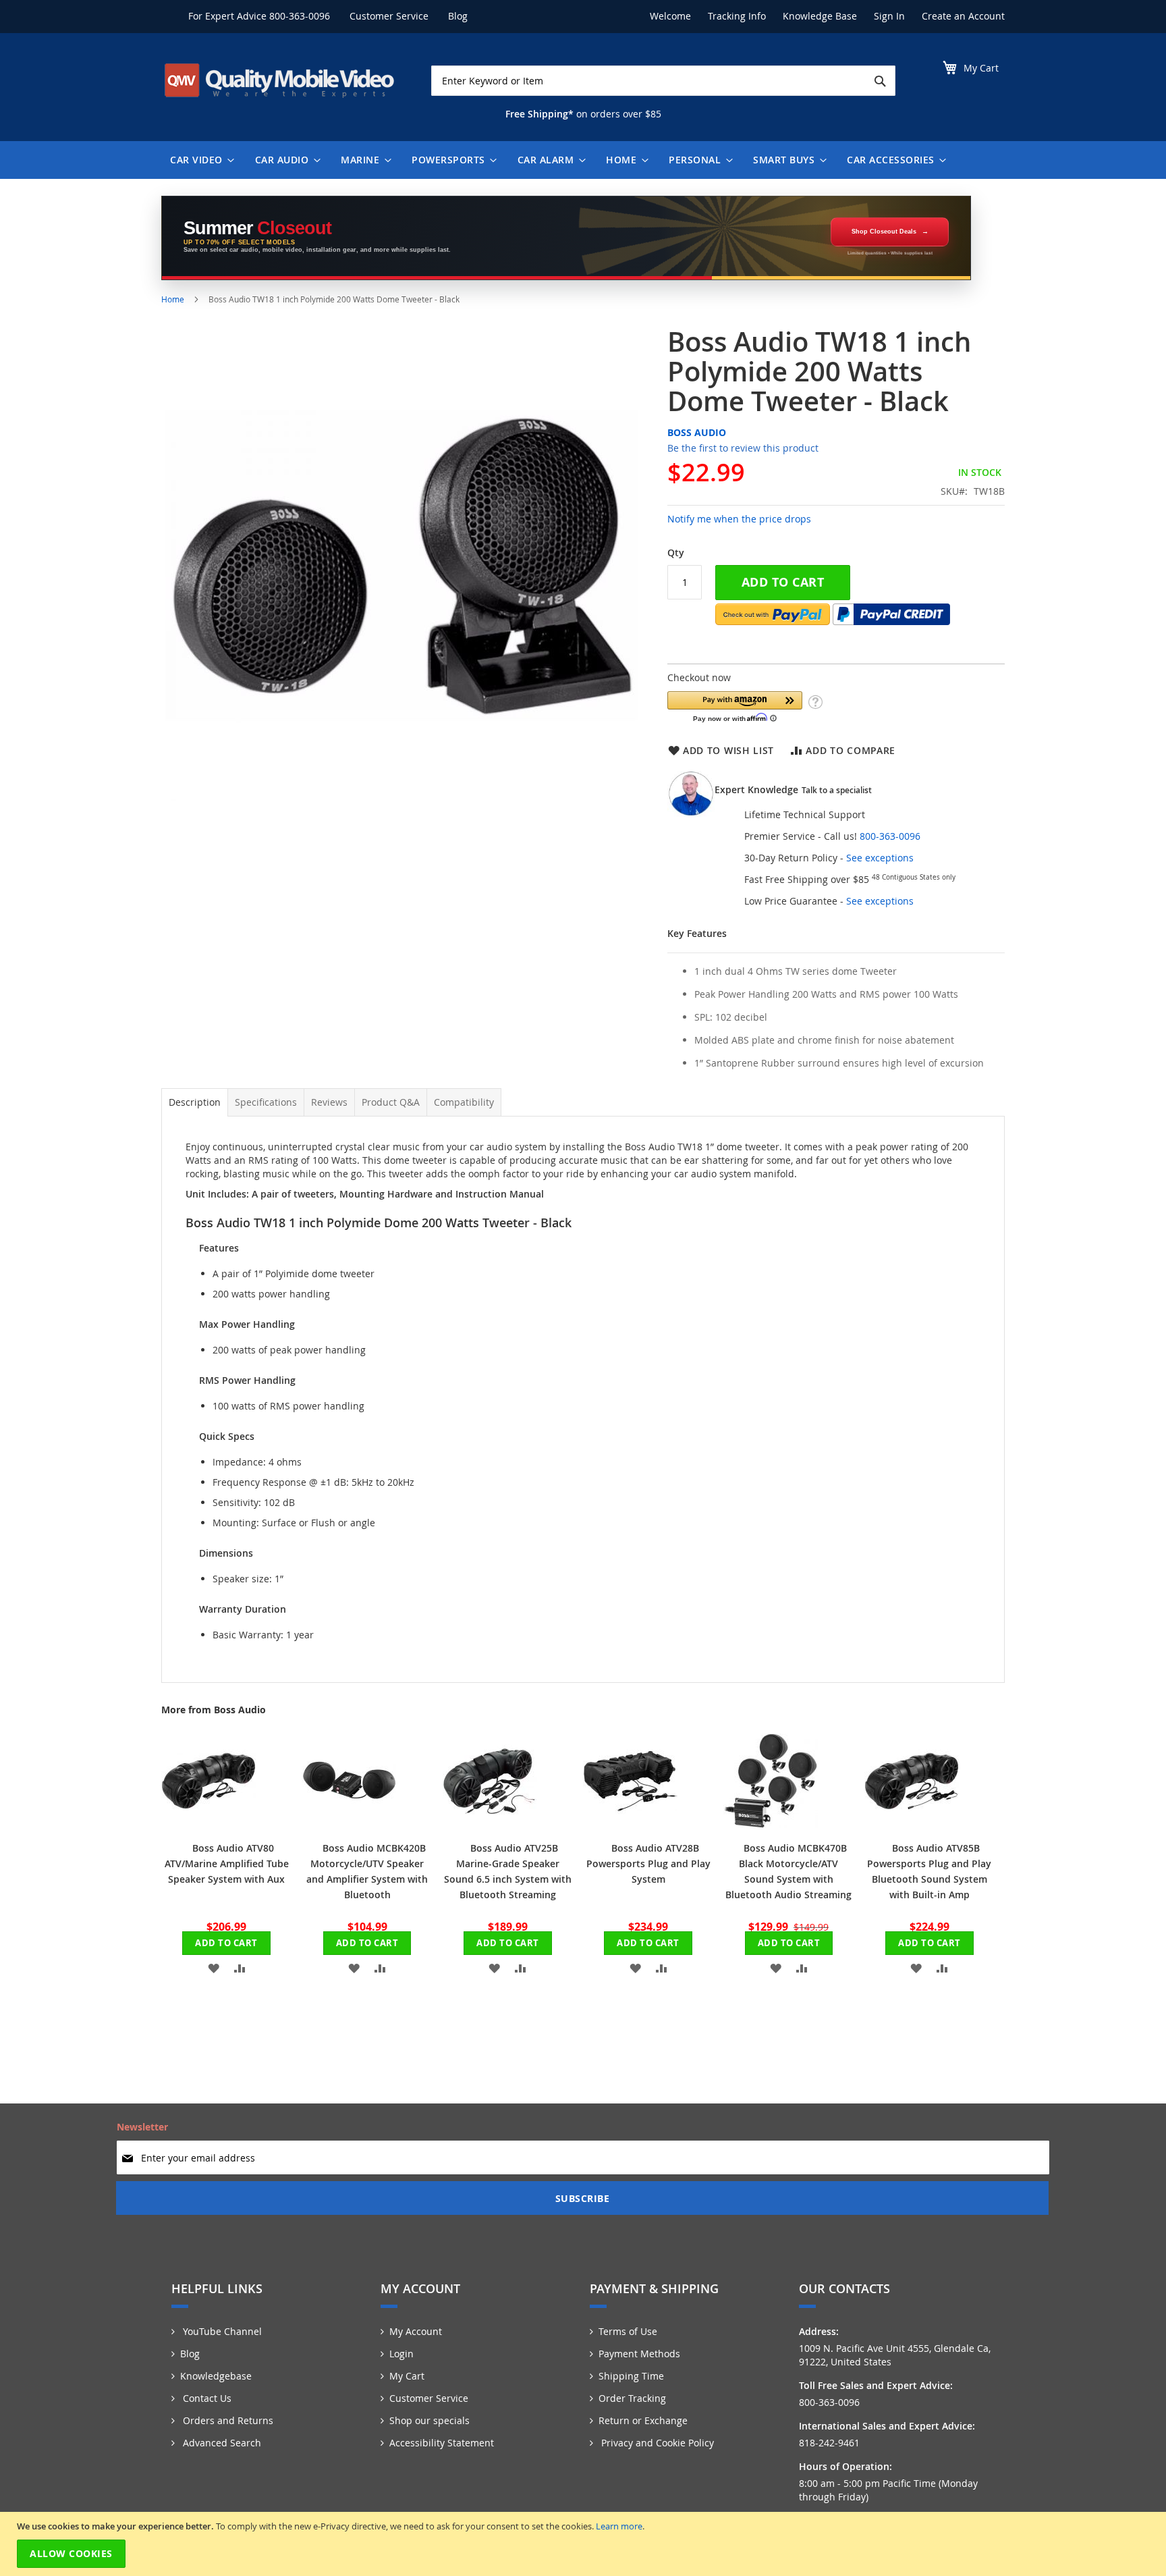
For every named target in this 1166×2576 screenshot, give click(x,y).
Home (173, 299)
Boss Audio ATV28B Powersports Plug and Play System (648, 1863)
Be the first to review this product (743, 448)
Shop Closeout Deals (884, 232)
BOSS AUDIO (697, 432)
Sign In (889, 16)
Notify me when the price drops (739, 519)
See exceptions (880, 858)
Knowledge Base (820, 16)
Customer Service (389, 16)
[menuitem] (199, 160)
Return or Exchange (643, 2420)
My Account (416, 2331)
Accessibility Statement (442, 2443)
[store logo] (279, 80)
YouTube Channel (221, 2331)
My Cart (407, 2376)
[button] (735, 706)
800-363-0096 (300, 16)
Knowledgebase (216, 2376)
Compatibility (464, 1102)
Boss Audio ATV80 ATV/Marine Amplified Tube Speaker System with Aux (227, 1863)
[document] (585, 2544)
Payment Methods (639, 2354)
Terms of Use (628, 2331)
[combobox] (663, 81)
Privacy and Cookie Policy (656, 2443)
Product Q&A (391, 1102)
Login (401, 2354)
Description (195, 1102)
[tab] (195, 1102)
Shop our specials (429, 2420)
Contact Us (206, 2398)
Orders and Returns (227, 2420)
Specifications (266, 1102)
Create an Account (963, 16)
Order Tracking (632, 2398)
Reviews (329, 1102)
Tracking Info (737, 16)
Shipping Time (631, 2376)
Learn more (619, 2526)
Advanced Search (221, 2443)
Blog (458, 16)
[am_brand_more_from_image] (209, 1824)
